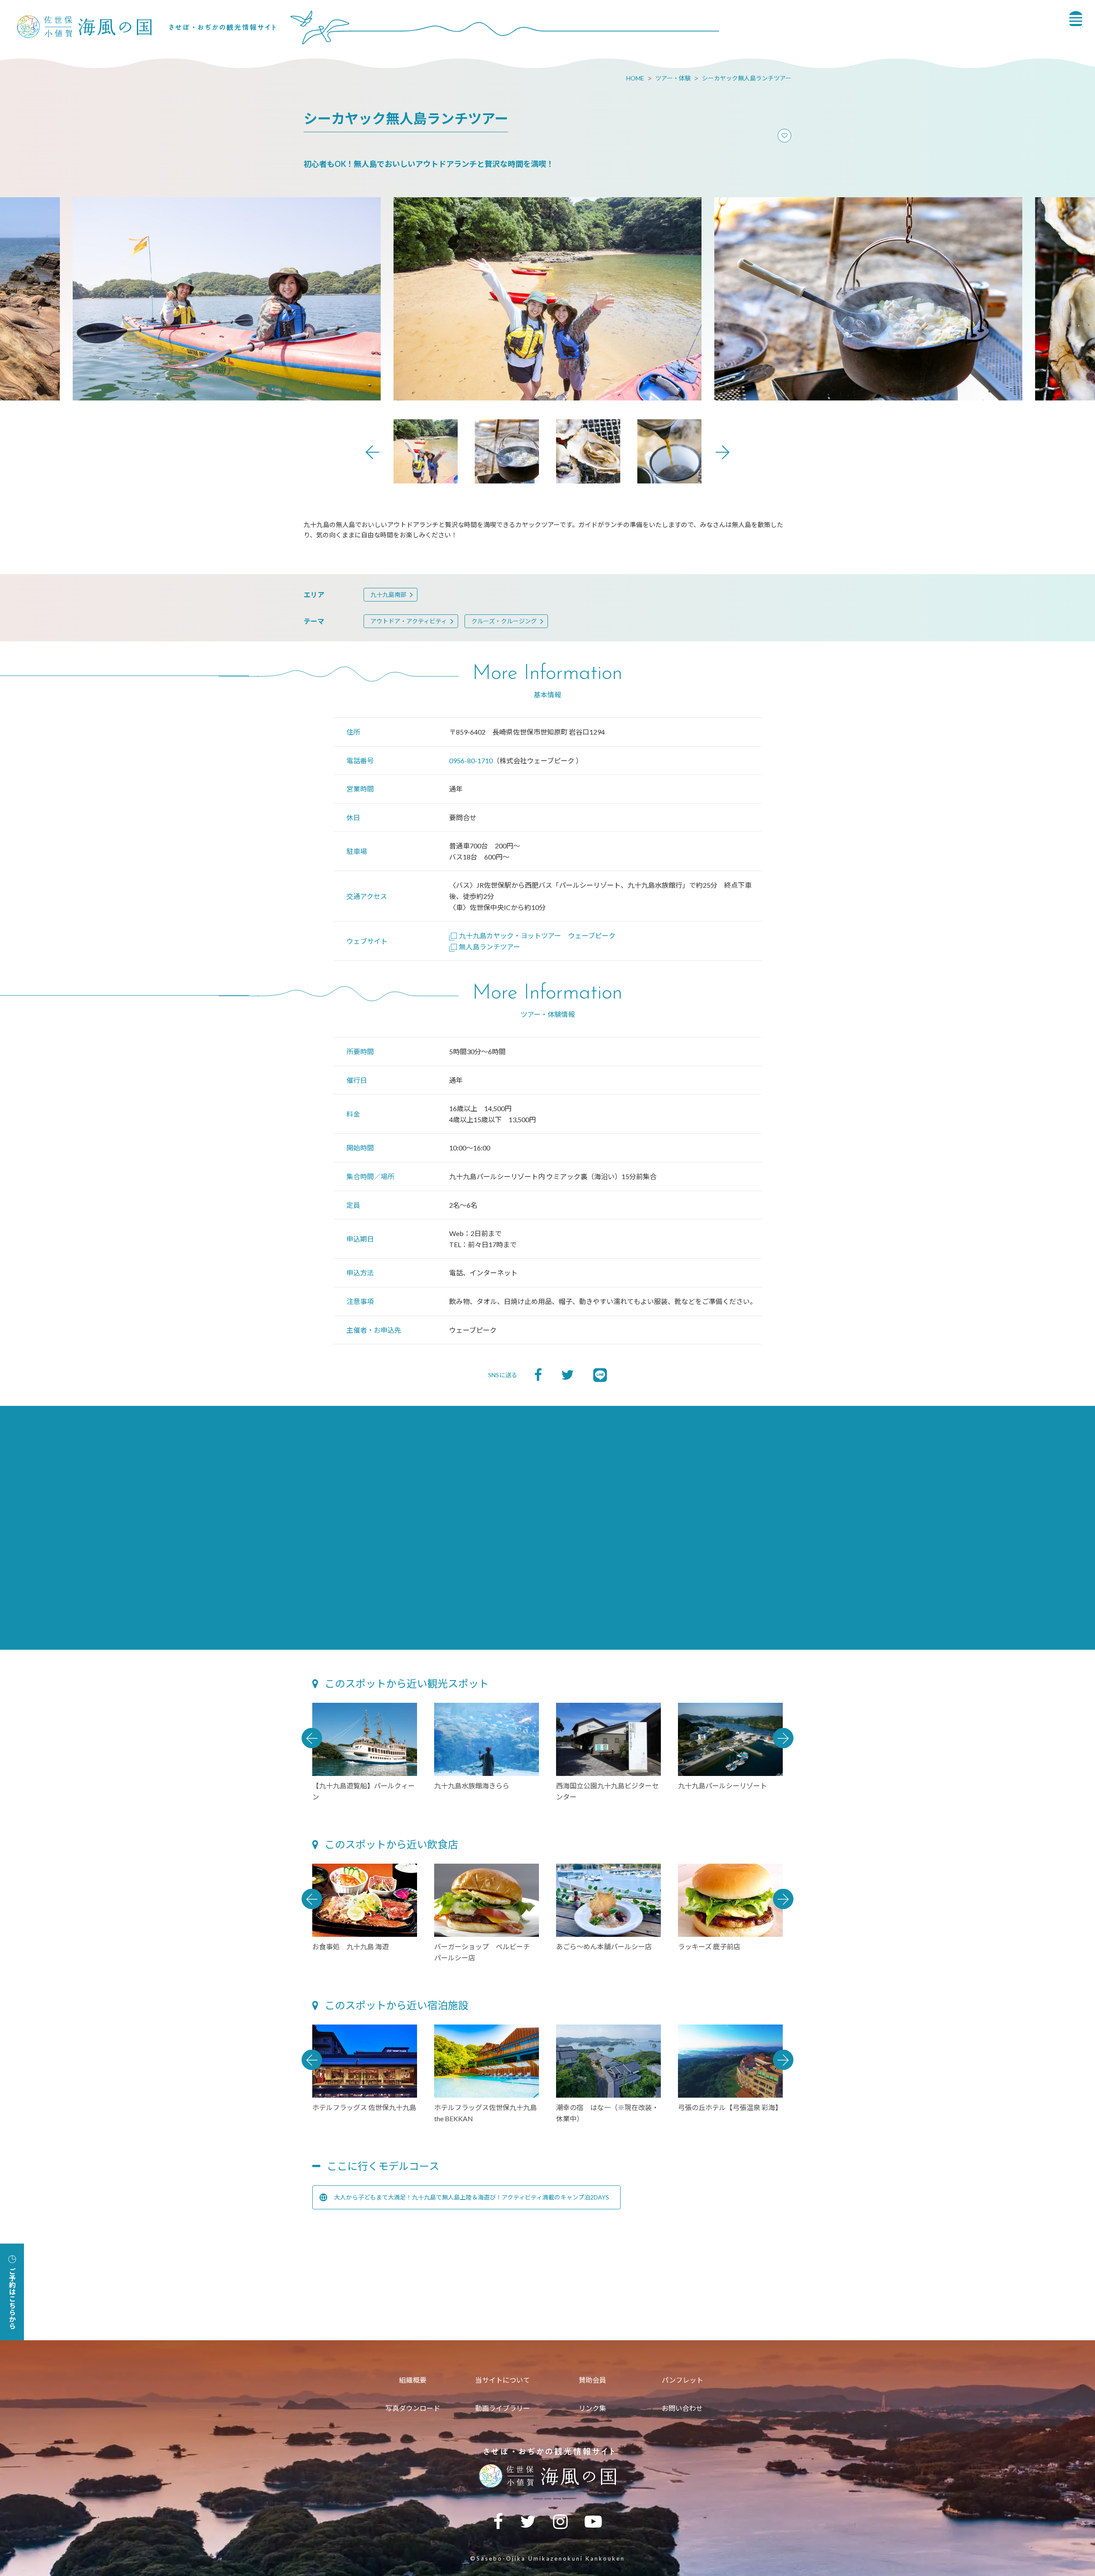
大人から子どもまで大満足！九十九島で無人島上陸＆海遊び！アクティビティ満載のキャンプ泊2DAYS (472, 2197)
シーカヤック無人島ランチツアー (747, 78)
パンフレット (682, 2380)
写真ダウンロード (413, 2408)
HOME (635, 78)
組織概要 (413, 2380)
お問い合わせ (682, 2408)
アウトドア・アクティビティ (409, 621)
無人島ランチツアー (490, 947)
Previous (373, 452)
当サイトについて (503, 2380)
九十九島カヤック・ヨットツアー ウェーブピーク (541, 935)
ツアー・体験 (673, 78)
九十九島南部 (388, 594)
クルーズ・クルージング (504, 621)
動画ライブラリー (503, 2408)
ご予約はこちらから (12, 2298)
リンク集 (592, 2408)
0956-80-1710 (471, 760)
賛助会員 (592, 2380)
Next (722, 452)
